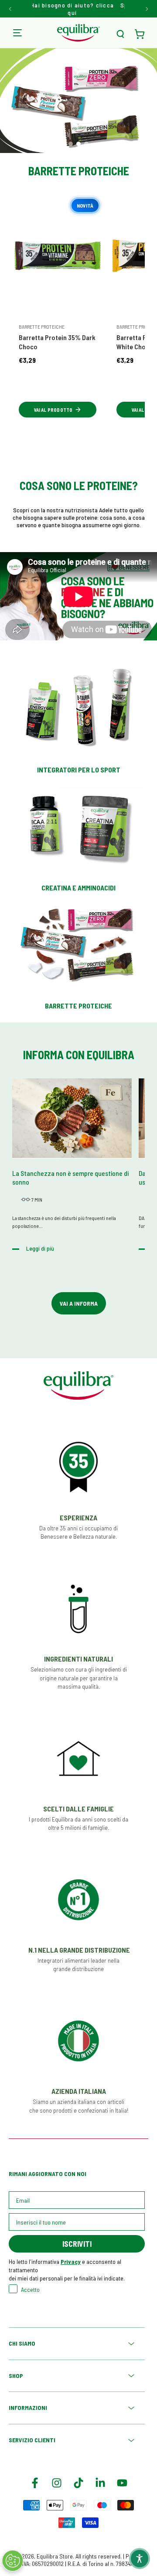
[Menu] (17, 33)
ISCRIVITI (77, 2244)
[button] (120, 34)
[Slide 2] (78, 144)
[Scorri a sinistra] (11, 9)
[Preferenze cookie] (13, 2561)
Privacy (71, 2261)
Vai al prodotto (53, 410)
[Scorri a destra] (146, 9)
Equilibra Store (55, 2556)
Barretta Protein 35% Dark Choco (57, 342)
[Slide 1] (71, 144)
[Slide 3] (86, 144)
